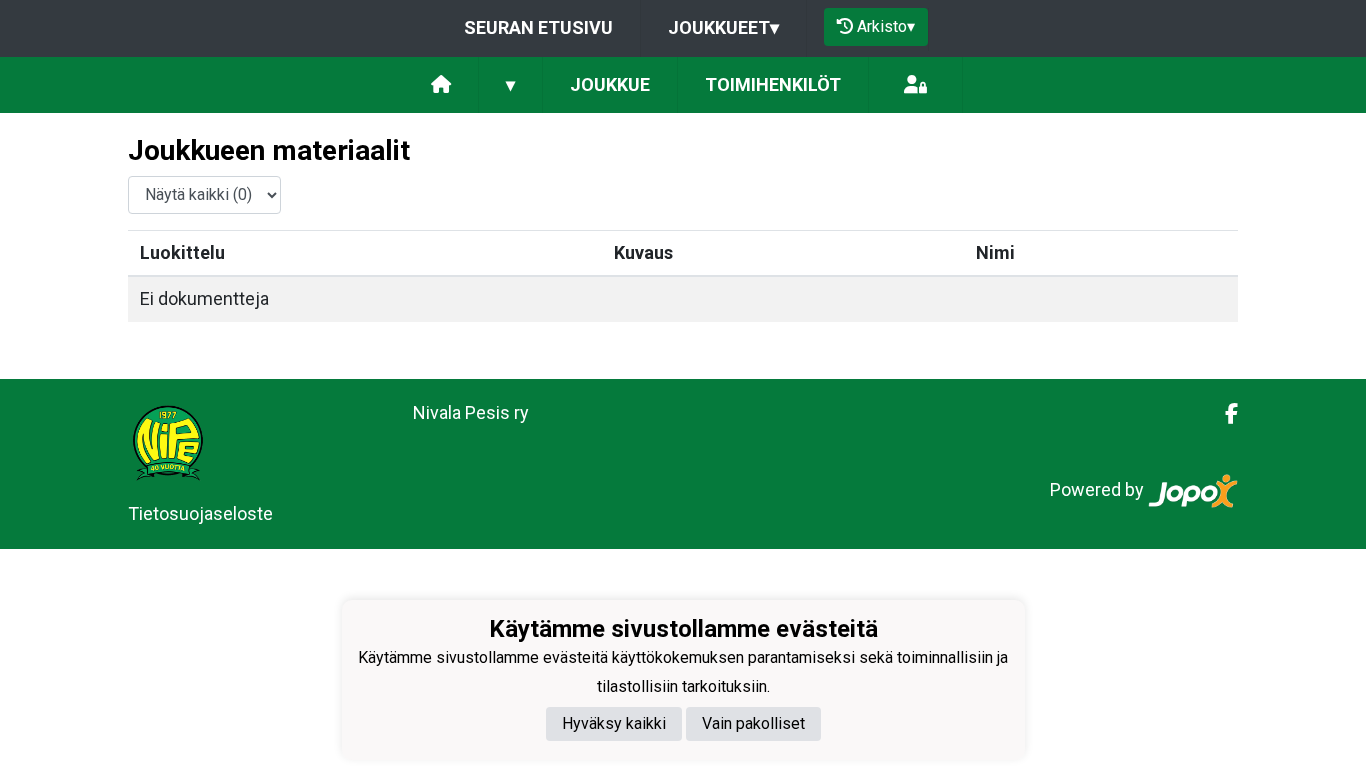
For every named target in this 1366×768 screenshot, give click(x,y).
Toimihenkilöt (773, 84)
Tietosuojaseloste (200, 513)
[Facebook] (1223, 414)
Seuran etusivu (538, 27)
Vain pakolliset (753, 723)
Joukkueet (723, 27)
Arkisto (886, 26)
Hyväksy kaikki (614, 723)
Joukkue (610, 84)
